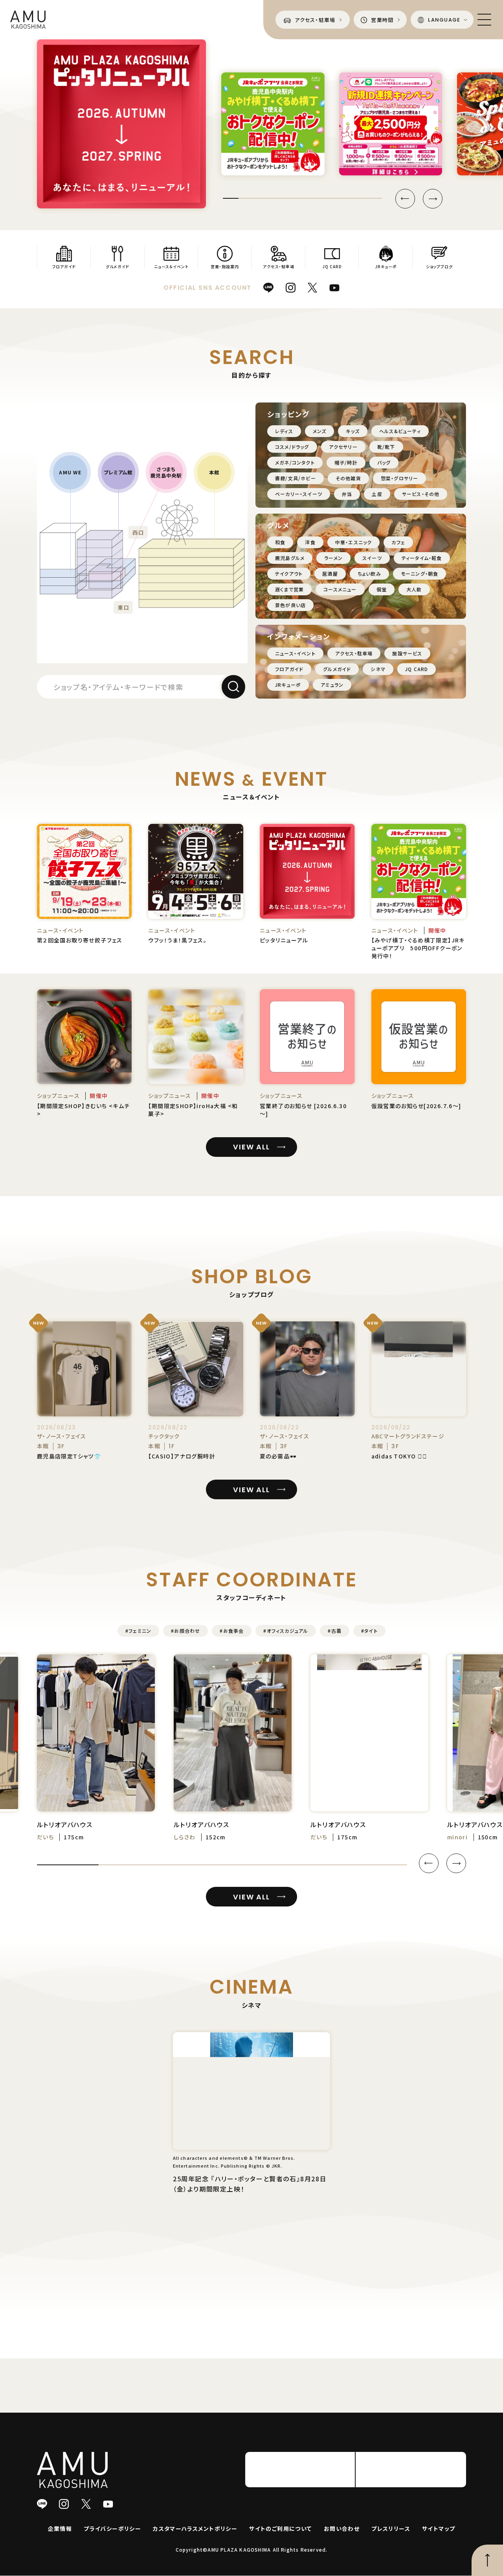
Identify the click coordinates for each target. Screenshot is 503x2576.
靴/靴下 (386, 447)
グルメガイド (337, 669)
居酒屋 (330, 574)
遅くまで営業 (289, 589)
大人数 (414, 589)
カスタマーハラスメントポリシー (195, 2556)
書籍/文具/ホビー (296, 478)
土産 (377, 494)
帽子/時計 (346, 462)
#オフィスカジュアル (286, 1631)
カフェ (398, 542)
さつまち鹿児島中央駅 (166, 472)
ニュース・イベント (295, 653)
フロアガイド (289, 669)
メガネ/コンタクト (295, 462)
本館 (214, 472)
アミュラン (332, 685)
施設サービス (407, 653)
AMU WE (70, 472)
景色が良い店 (290, 605)
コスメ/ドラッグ (292, 447)
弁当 (347, 494)
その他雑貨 (348, 478)
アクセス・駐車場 (354, 653)
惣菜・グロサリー (400, 478)
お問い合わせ (342, 2556)
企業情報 (60, 2556)
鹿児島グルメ (290, 558)
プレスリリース (391, 2556)
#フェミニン (138, 1631)
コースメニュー (340, 589)
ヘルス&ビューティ (400, 431)
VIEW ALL (251, 1147)
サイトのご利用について (280, 2556)
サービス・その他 (421, 494)
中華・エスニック (354, 542)
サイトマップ (439, 2556)
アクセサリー (343, 447)
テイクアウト (289, 574)
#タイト (369, 1631)
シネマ (378, 669)
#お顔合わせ (185, 1631)
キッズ (353, 431)
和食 (280, 542)
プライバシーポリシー (112, 2556)
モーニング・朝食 (420, 574)
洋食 (310, 542)
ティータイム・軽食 (422, 558)
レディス (284, 431)
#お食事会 (232, 1631)
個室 (382, 589)
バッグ (384, 462)
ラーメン (333, 558)
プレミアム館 (118, 472)
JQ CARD (417, 669)
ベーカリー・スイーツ (299, 494)
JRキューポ (288, 685)
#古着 (335, 1631)
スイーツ (372, 558)
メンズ (320, 431)
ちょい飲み (369, 574)
